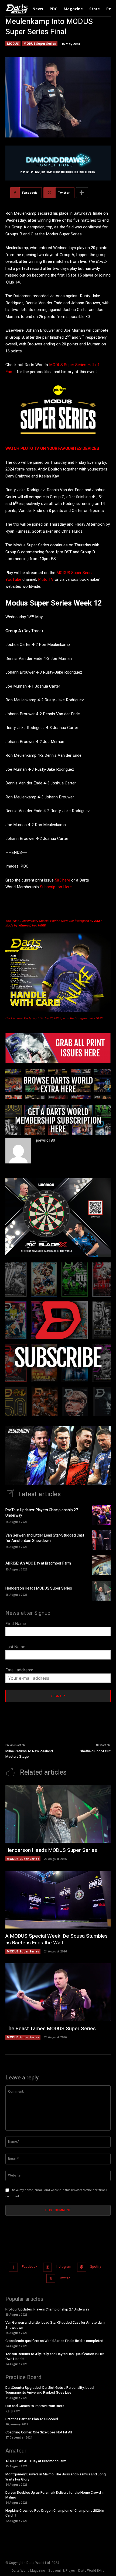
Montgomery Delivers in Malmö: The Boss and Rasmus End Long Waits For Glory (56, 2477)
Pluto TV (46, 579)
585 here (62, 880)
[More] (82, 193)
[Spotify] (82, 2267)
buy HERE (39, 925)
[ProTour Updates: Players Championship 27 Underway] (101, 1515)
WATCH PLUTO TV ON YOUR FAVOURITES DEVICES (52, 448)
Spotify (96, 2267)
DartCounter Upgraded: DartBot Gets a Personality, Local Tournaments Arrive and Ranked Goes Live (50, 2390)
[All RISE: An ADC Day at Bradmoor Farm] (101, 1565)
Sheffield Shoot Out (95, 1751)
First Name (16, 1624)
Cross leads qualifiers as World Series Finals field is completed (54, 2341)
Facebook (30, 2267)
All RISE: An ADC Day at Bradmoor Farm (38, 1563)
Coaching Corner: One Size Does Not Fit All (39, 2432)
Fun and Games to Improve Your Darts (35, 2406)
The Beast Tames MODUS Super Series (51, 2029)
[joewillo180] (18, 1151)
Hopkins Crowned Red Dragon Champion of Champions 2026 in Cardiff (55, 2513)
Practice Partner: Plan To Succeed (32, 2419)
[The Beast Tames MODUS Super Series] (58, 1992)
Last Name (15, 1647)
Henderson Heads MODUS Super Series (39, 1588)
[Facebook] (13, 2267)
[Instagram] (48, 2267)
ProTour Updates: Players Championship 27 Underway (42, 1513)
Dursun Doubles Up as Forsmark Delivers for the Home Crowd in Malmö (55, 2495)
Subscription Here (56, 887)
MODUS (13, 43)
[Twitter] (51, 2279)
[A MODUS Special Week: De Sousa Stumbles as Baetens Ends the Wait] (58, 1900)
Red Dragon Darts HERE (87, 1018)
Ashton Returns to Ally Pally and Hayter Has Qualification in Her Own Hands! (55, 2356)
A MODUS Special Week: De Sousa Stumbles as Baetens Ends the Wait (57, 1939)
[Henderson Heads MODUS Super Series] (101, 1591)
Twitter (64, 2278)
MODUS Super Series (40, 43)
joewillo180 (46, 1140)
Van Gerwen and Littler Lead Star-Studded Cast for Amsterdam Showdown (45, 1538)
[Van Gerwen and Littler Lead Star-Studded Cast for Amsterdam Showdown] (101, 1540)
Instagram (64, 2267)
